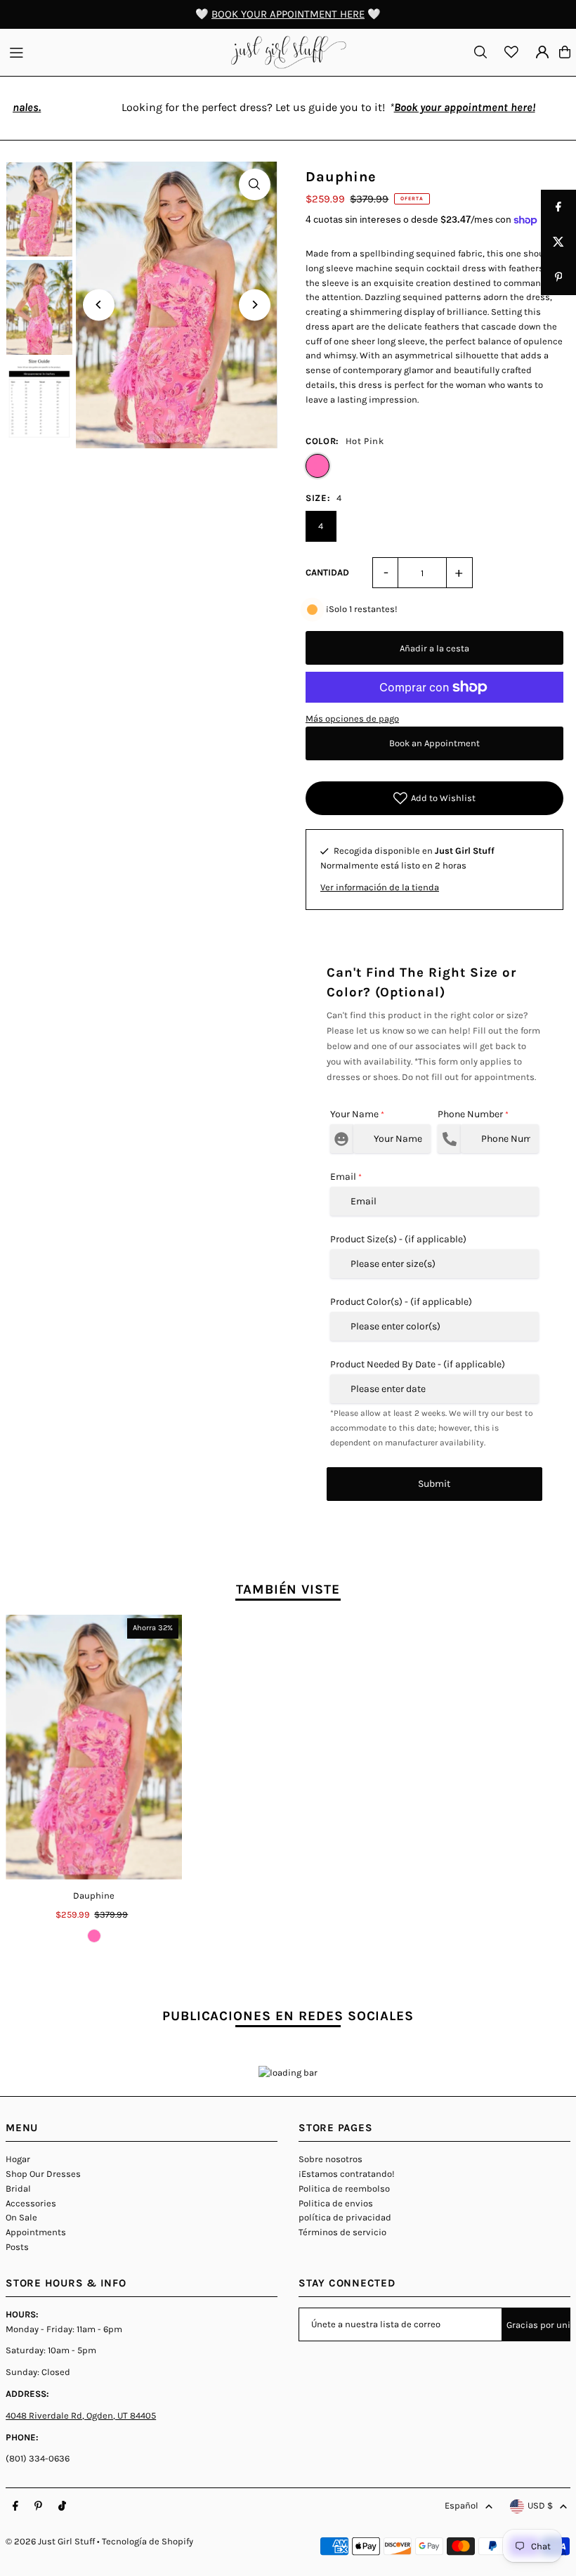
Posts (17, 2247)
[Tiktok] (62, 2506)
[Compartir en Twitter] (558, 242)
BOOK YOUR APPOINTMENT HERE (288, 14)
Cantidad (327, 572)
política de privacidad (345, 2217)
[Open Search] (480, 52)
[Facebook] (15, 2506)
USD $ (540, 2505)
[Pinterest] (38, 2506)
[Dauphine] (94, 1747)
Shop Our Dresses (43, 2174)
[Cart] (565, 52)
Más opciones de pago (352, 718)
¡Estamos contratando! (347, 2174)
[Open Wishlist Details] (511, 52)
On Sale (21, 2217)
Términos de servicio (342, 2232)
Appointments (36, 2232)
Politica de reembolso (344, 2188)
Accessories (31, 2203)
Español (462, 2505)
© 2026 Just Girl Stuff (50, 2541)
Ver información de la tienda (380, 887)
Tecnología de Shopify (148, 2541)
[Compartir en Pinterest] (558, 278)
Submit (434, 1484)
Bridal (18, 2188)
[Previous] (99, 305)
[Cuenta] (542, 52)
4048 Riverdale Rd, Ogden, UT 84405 (81, 2415)
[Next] (255, 305)
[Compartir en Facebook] (558, 207)
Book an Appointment (434, 743)
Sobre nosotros (330, 2159)
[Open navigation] (113, 51)
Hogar (18, 2159)
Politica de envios (336, 2203)
